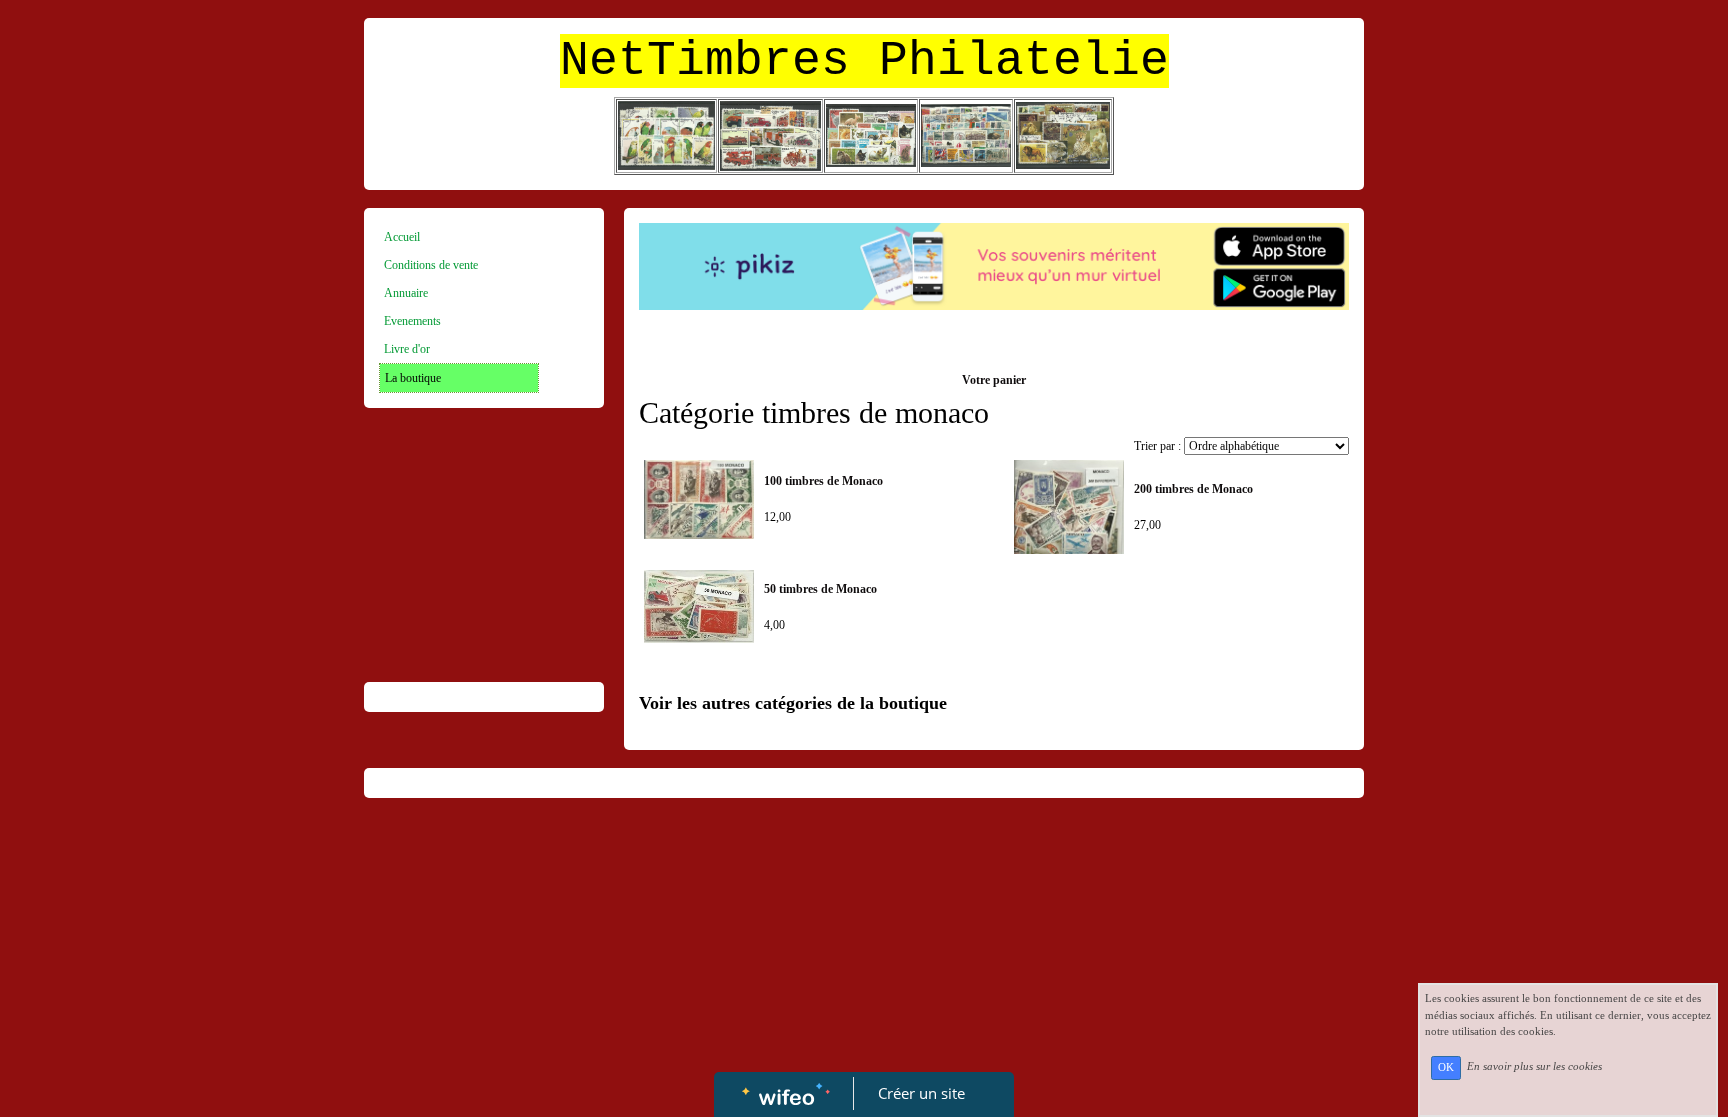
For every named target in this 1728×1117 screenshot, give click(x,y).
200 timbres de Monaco (1193, 489)
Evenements (412, 321)
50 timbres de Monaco (820, 589)
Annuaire (406, 293)
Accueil (402, 237)
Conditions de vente (431, 265)
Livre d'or (407, 349)
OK (1446, 1067)
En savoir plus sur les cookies (1534, 1067)
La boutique (413, 378)
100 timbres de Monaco (823, 481)
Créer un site (921, 1093)
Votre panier (994, 380)
